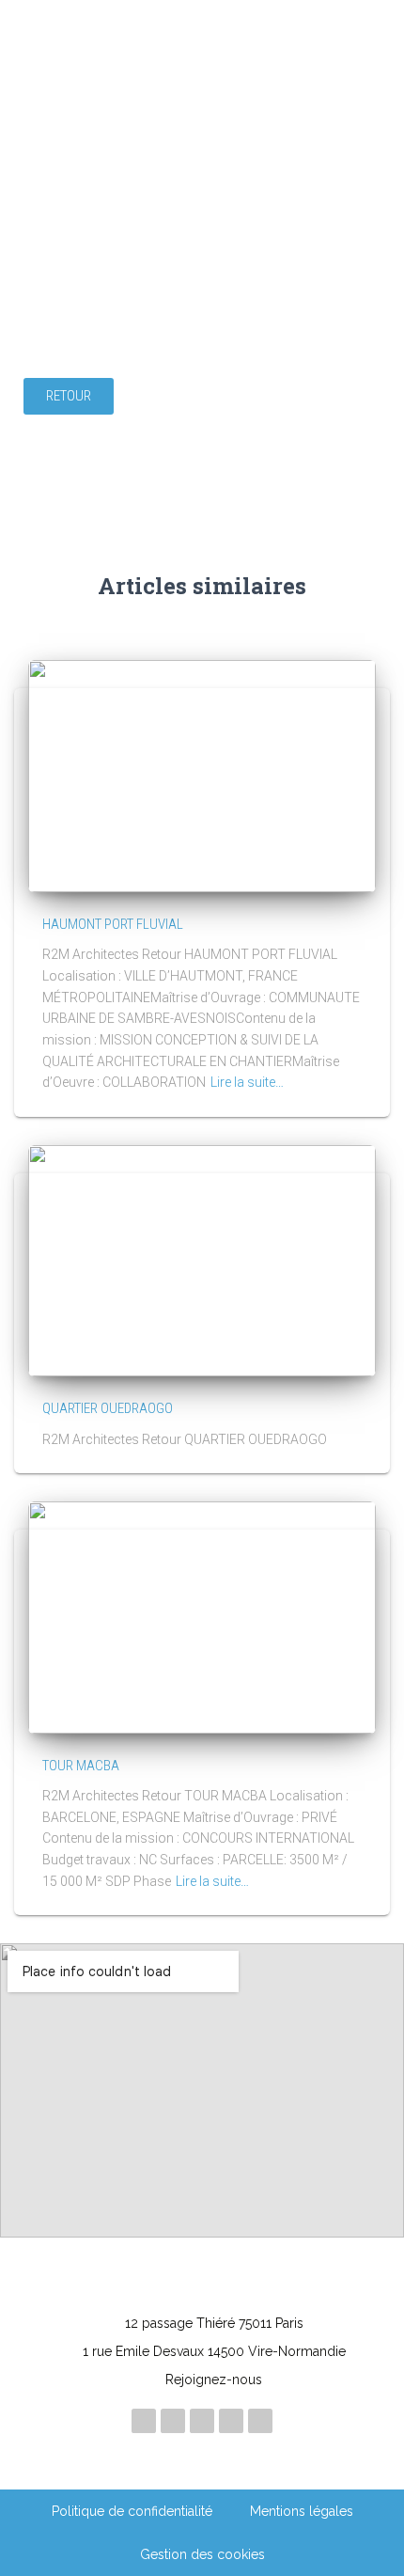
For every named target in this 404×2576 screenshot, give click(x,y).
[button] (69, 396)
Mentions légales (302, 2511)
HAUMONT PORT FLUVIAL (113, 924)
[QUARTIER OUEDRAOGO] (202, 1260)
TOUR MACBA (81, 1766)
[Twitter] (260, 2421)
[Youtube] (202, 2421)
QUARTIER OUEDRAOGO (108, 1408)
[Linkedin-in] (144, 2421)
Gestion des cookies (202, 2554)
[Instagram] (173, 2421)
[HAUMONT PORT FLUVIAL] (202, 776)
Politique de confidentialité (132, 2511)
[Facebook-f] (231, 2421)
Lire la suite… (247, 1082)
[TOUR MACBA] (202, 1616)
